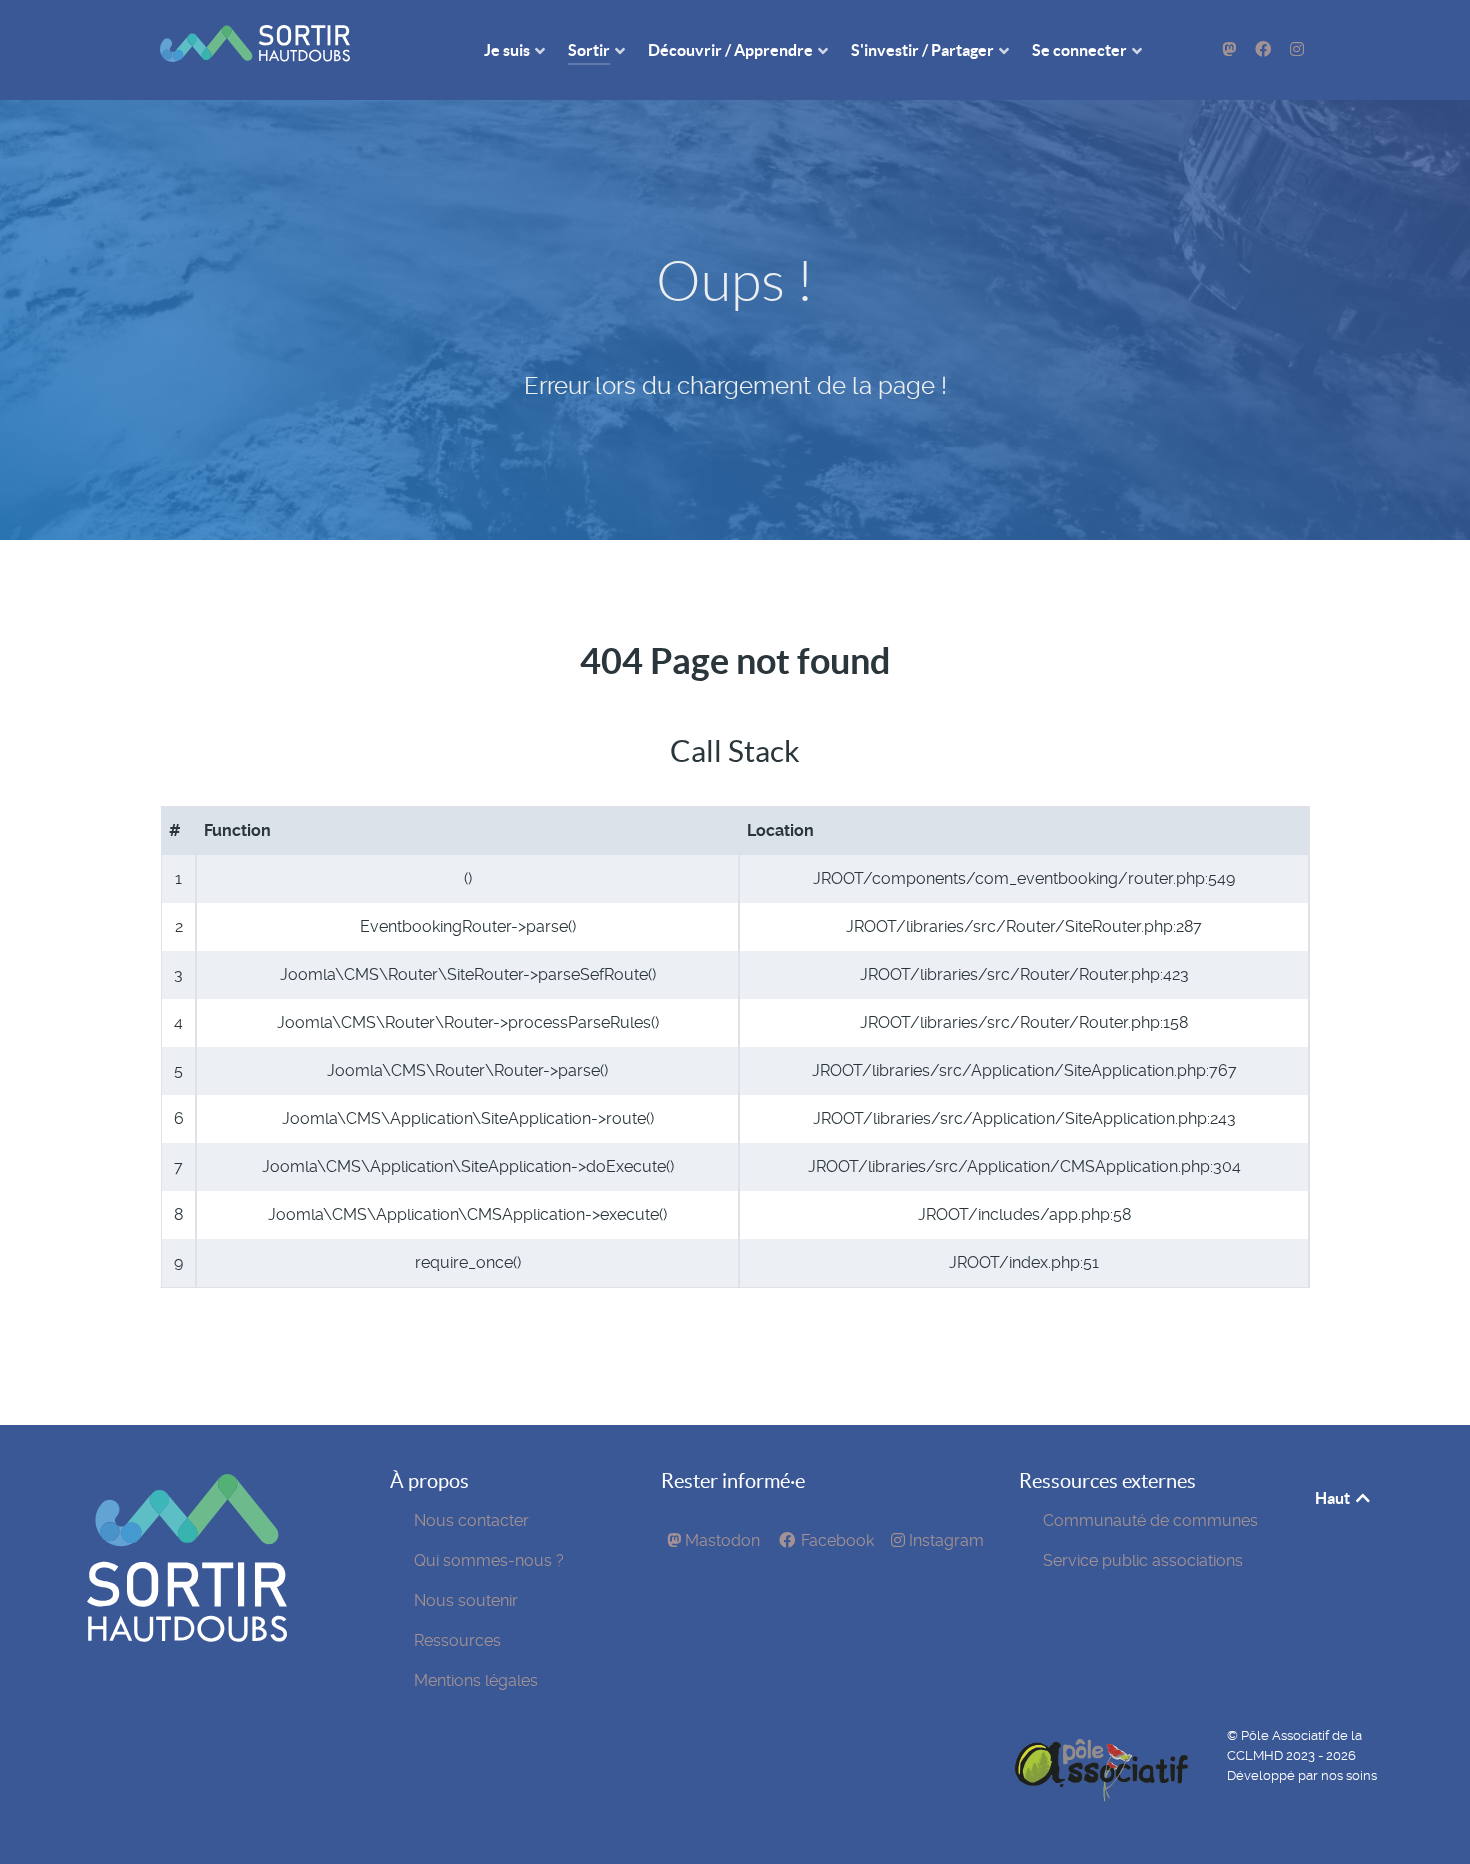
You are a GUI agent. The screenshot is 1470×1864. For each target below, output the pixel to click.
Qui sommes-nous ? (489, 1560)
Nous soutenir (466, 1600)
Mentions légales (476, 1680)
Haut (1334, 1498)
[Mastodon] (1231, 49)
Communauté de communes (1150, 1520)
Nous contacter (471, 1520)
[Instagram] (1296, 49)
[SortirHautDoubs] (187, 1636)
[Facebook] (1264, 49)
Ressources (457, 1640)
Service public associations (1143, 1560)
